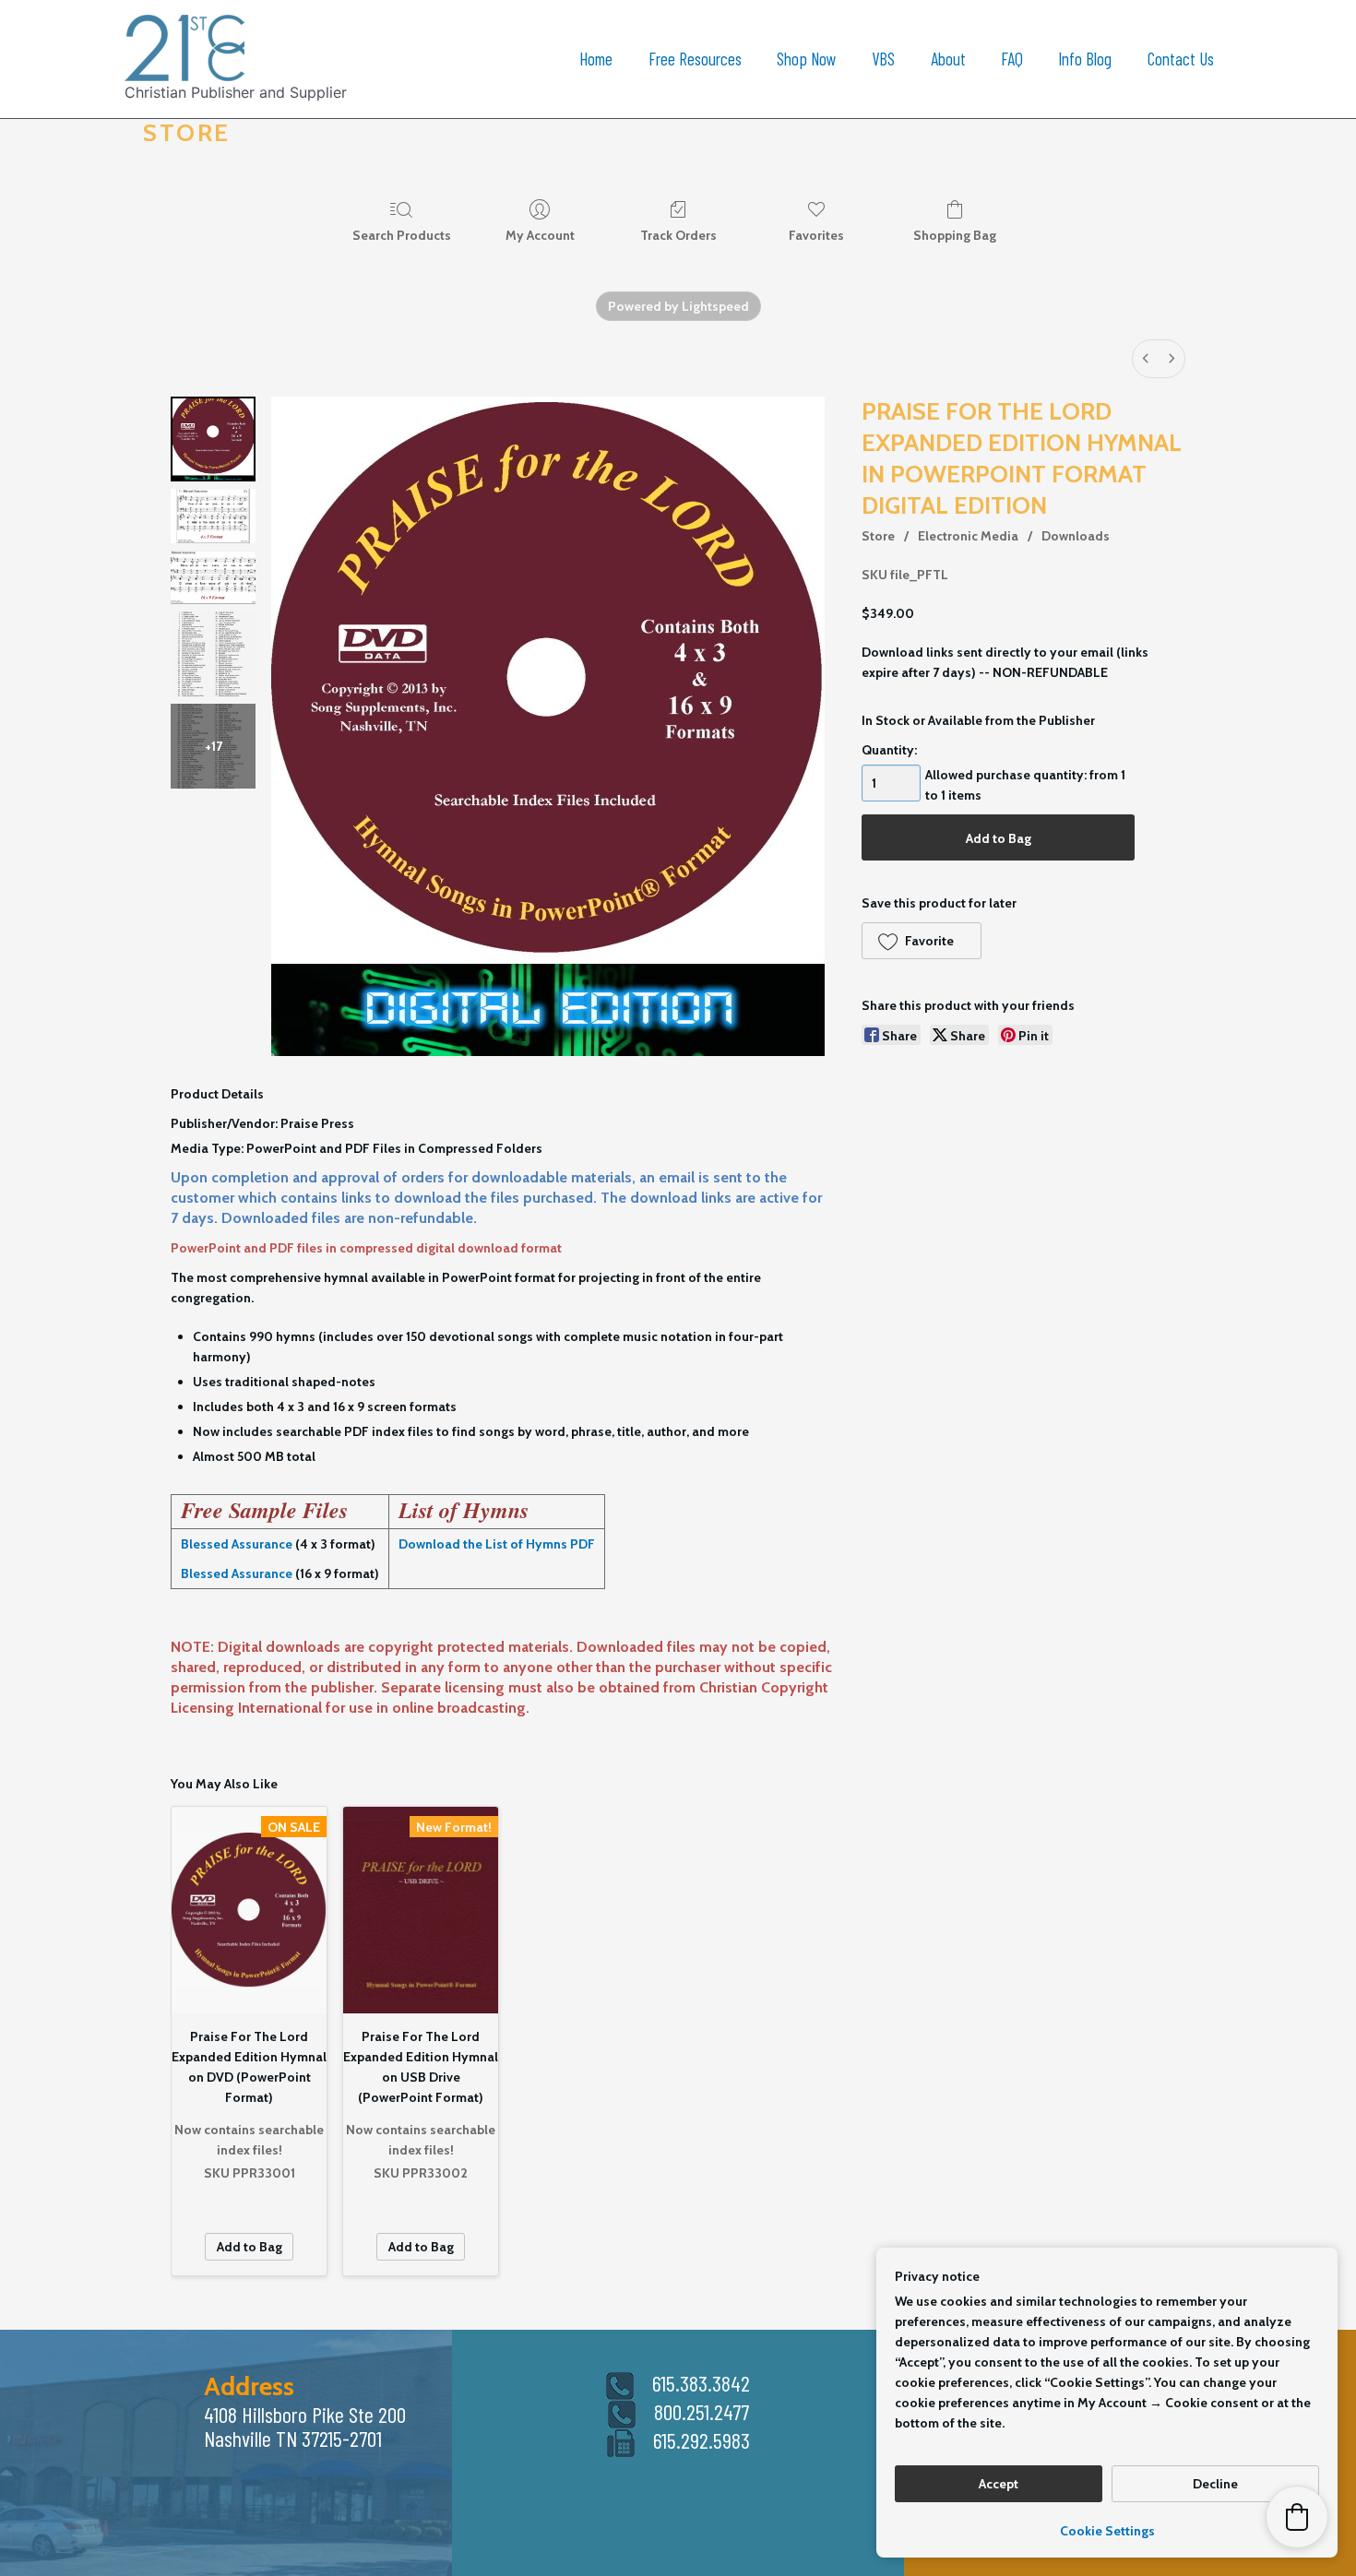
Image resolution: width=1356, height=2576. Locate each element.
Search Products (402, 235)
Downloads (1076, 536)
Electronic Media (968, 536)
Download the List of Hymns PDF (497, 1544)
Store (878, 536)
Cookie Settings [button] (1107, 2531)
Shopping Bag (955, 235)
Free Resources (695, 59)
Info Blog (1085, 59)
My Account (540, 235)
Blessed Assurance (237, 1544)
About (948, 59)
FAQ (1012, 59)
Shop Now (807, 59)
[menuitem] (1146, 359)
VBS (883, 59)
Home (596, 59)
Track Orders (678, 235)
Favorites (816, 235)
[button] (921, 941)
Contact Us (1181, 59)
